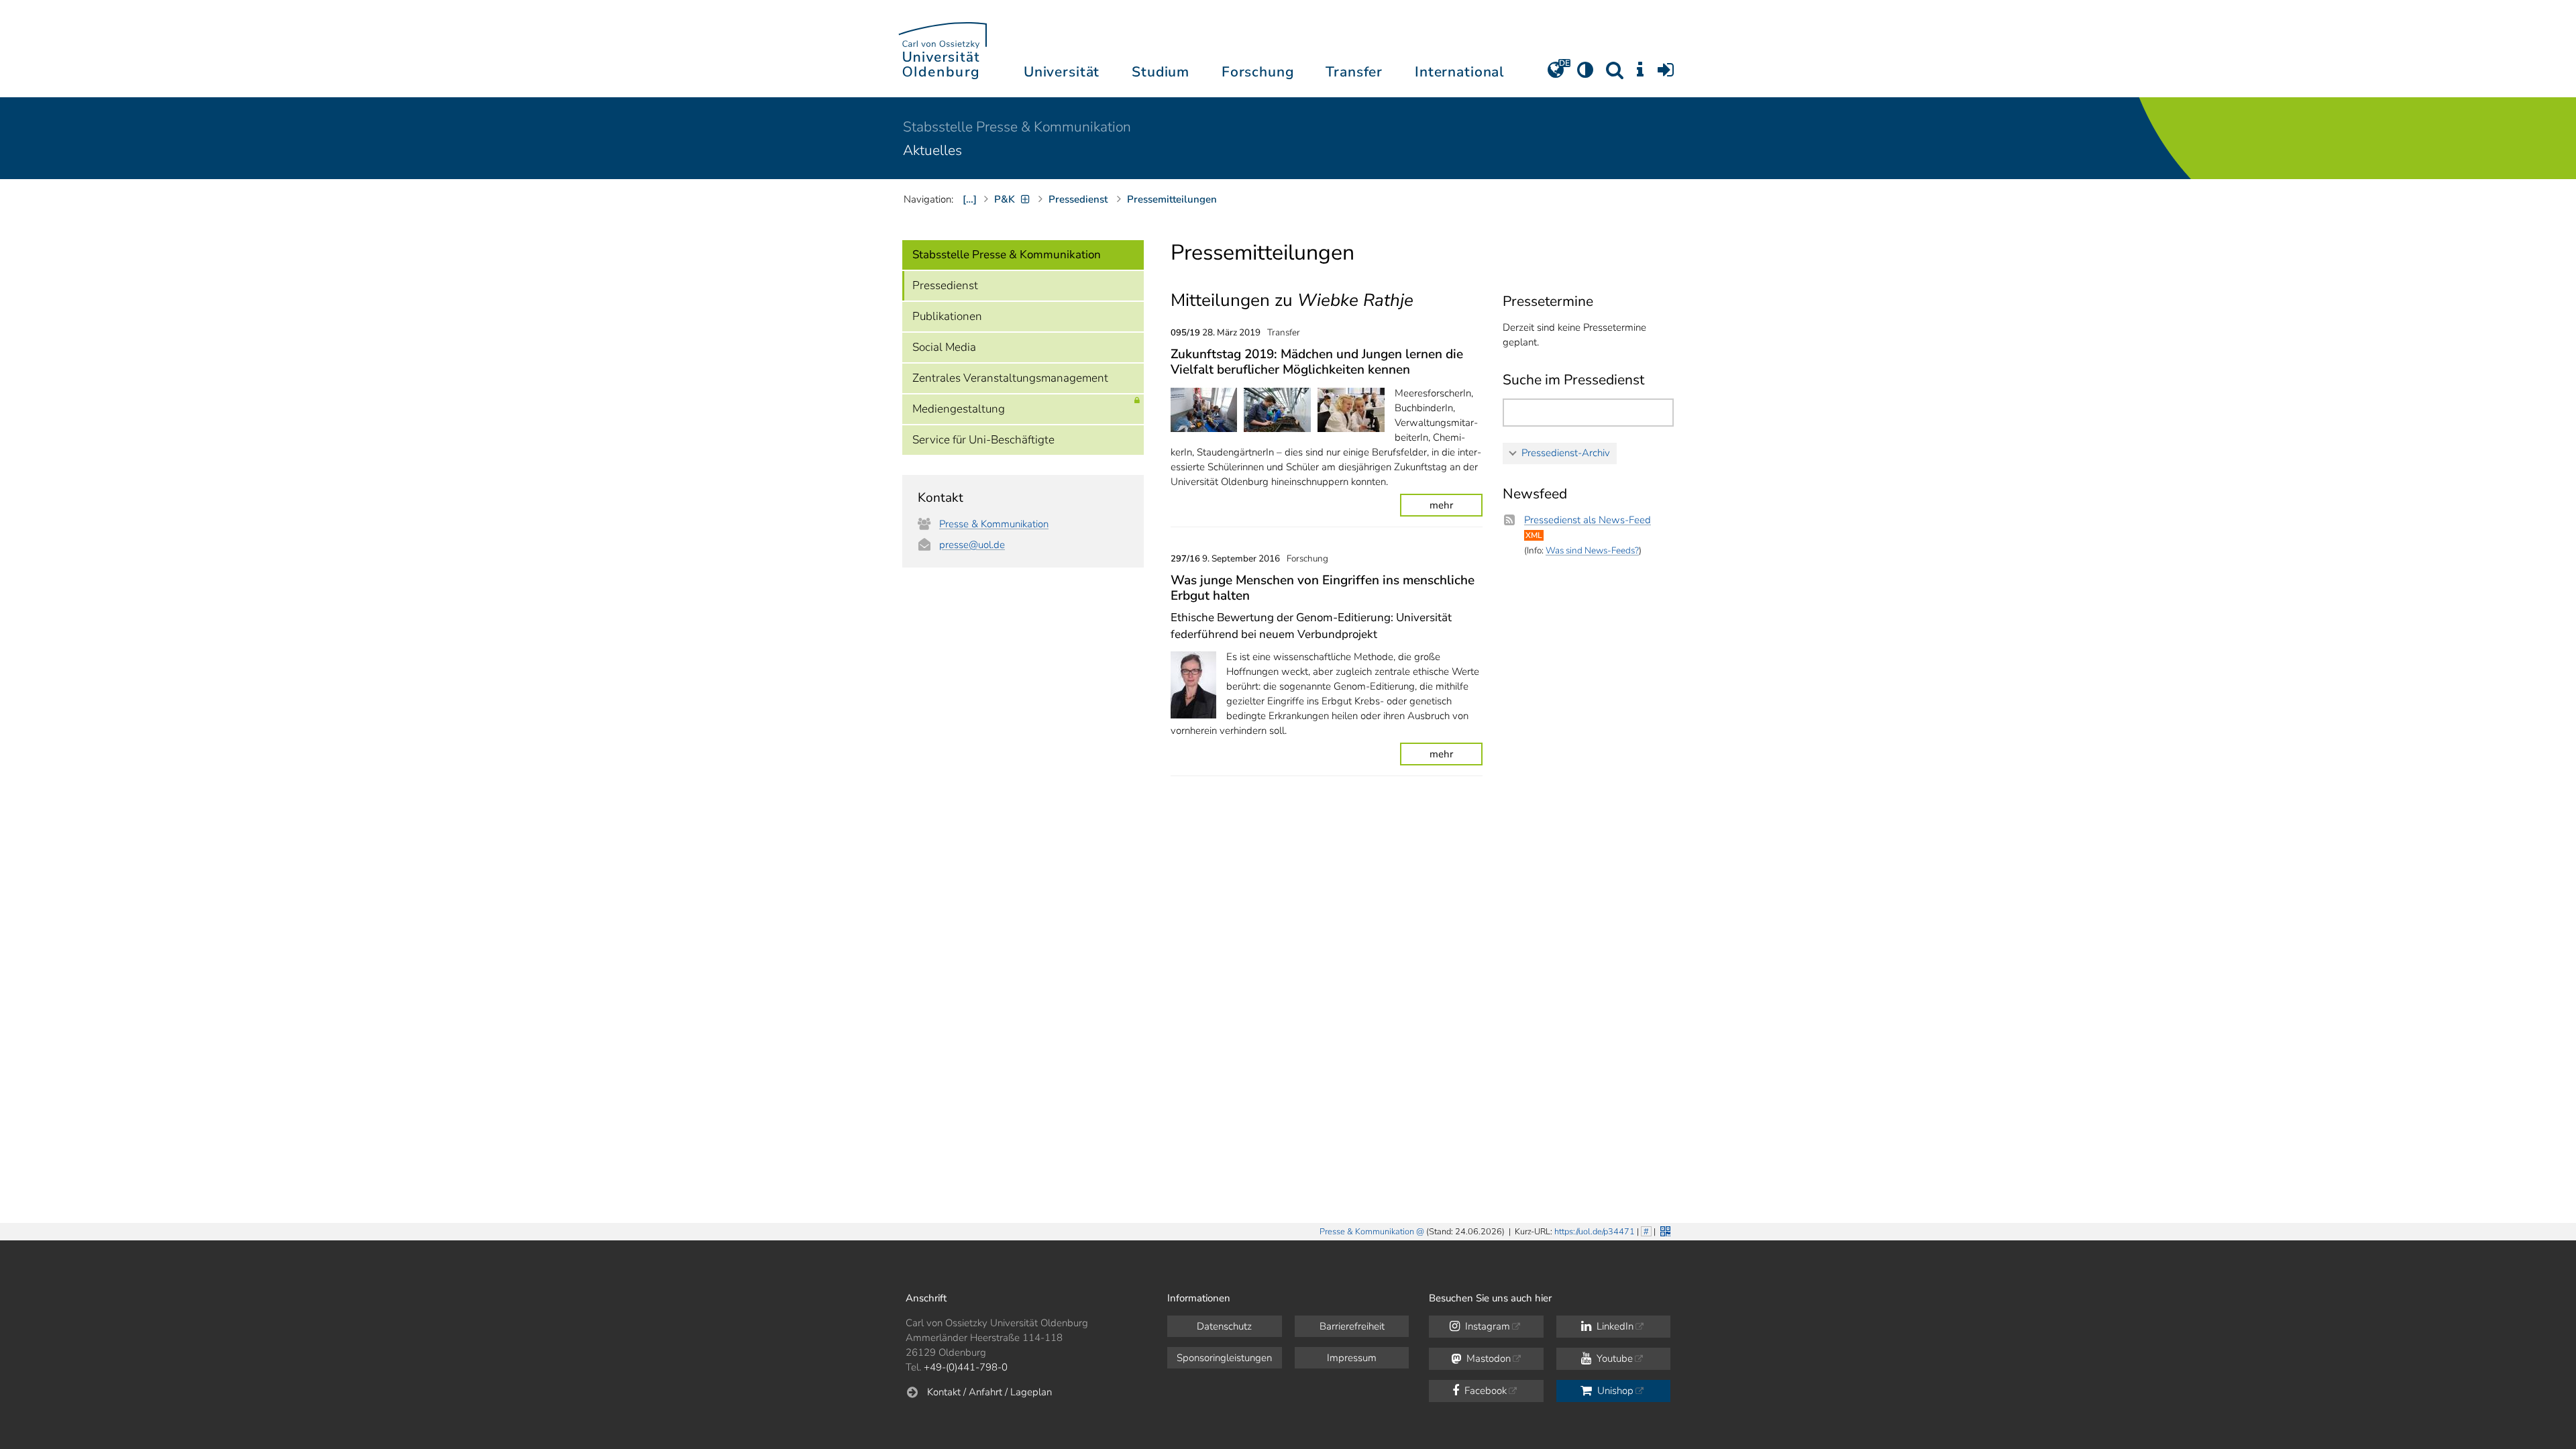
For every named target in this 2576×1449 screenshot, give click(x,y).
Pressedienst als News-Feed (1588, 520)
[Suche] (1615, 74)
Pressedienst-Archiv (1566, 453)
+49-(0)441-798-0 (966, 1367)
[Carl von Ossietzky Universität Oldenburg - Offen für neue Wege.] (943, 49)
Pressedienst (945, 285)
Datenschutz (1224, 1326)
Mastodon (1487, 1358)
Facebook (1484, 1391)
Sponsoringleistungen (1224, 1358)
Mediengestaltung (959, 409)
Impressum (1352, 1358)
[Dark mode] (1585, 74)
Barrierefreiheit (1352, 1326)
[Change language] (1556, 74)
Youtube (1613, 1358)
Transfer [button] (1354, 72)
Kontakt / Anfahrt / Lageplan (989, 1392)
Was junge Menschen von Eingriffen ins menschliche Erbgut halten (1323, 588)
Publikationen (947, 316)
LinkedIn (1614, 1326)
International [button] (1459, 72)
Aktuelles (932, 150)
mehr (1441, 505)
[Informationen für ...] (1640, 74)
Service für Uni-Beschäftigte (983, 440)
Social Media (944, 347)
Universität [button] (1062, 72)
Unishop (1614, 1391)
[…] (970, 199)
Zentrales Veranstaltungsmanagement (1010, 378)
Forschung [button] (1258, 72)
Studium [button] (1161, 72)
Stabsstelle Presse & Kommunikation (1017, 127)
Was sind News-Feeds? (1592, 550)
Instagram (1486, 1326)
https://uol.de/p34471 (1595, 1232)
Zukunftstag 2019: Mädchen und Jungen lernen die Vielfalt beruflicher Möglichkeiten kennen (1317, 362)
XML (1534, 535)
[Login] (1666, 74)
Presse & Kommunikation (994, 524)
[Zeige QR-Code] (1664, 1230)
